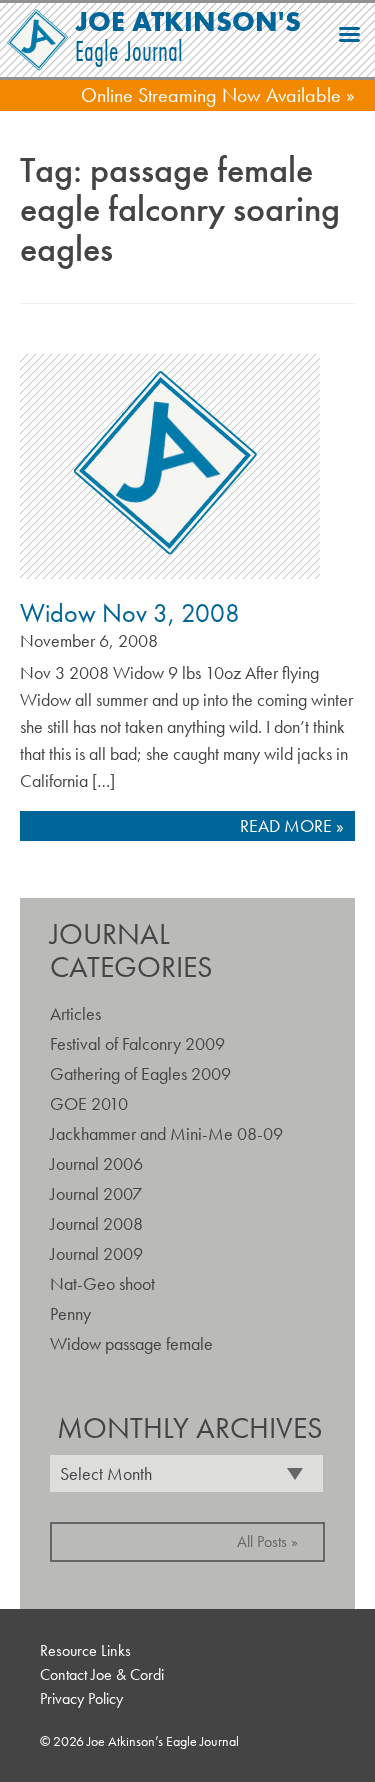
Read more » (292, 825)
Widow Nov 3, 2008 (130, 613)
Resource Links (85, 1650)
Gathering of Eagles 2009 (140, 1073)
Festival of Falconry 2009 (137, 1043)
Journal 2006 (96, 1163)
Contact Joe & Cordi (102, 1674)
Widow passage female (131, 1343)
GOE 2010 (89, 1103)
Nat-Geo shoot (102, 1283)
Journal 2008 (96, 1223)
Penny (70, 1313)
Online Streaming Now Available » (218, 95)
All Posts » (267, 1541)
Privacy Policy (81, 1698)
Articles (75, 1013)
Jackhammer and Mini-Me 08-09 (166, 1133)
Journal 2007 (96, 1193)
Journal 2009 (96, 1253)
